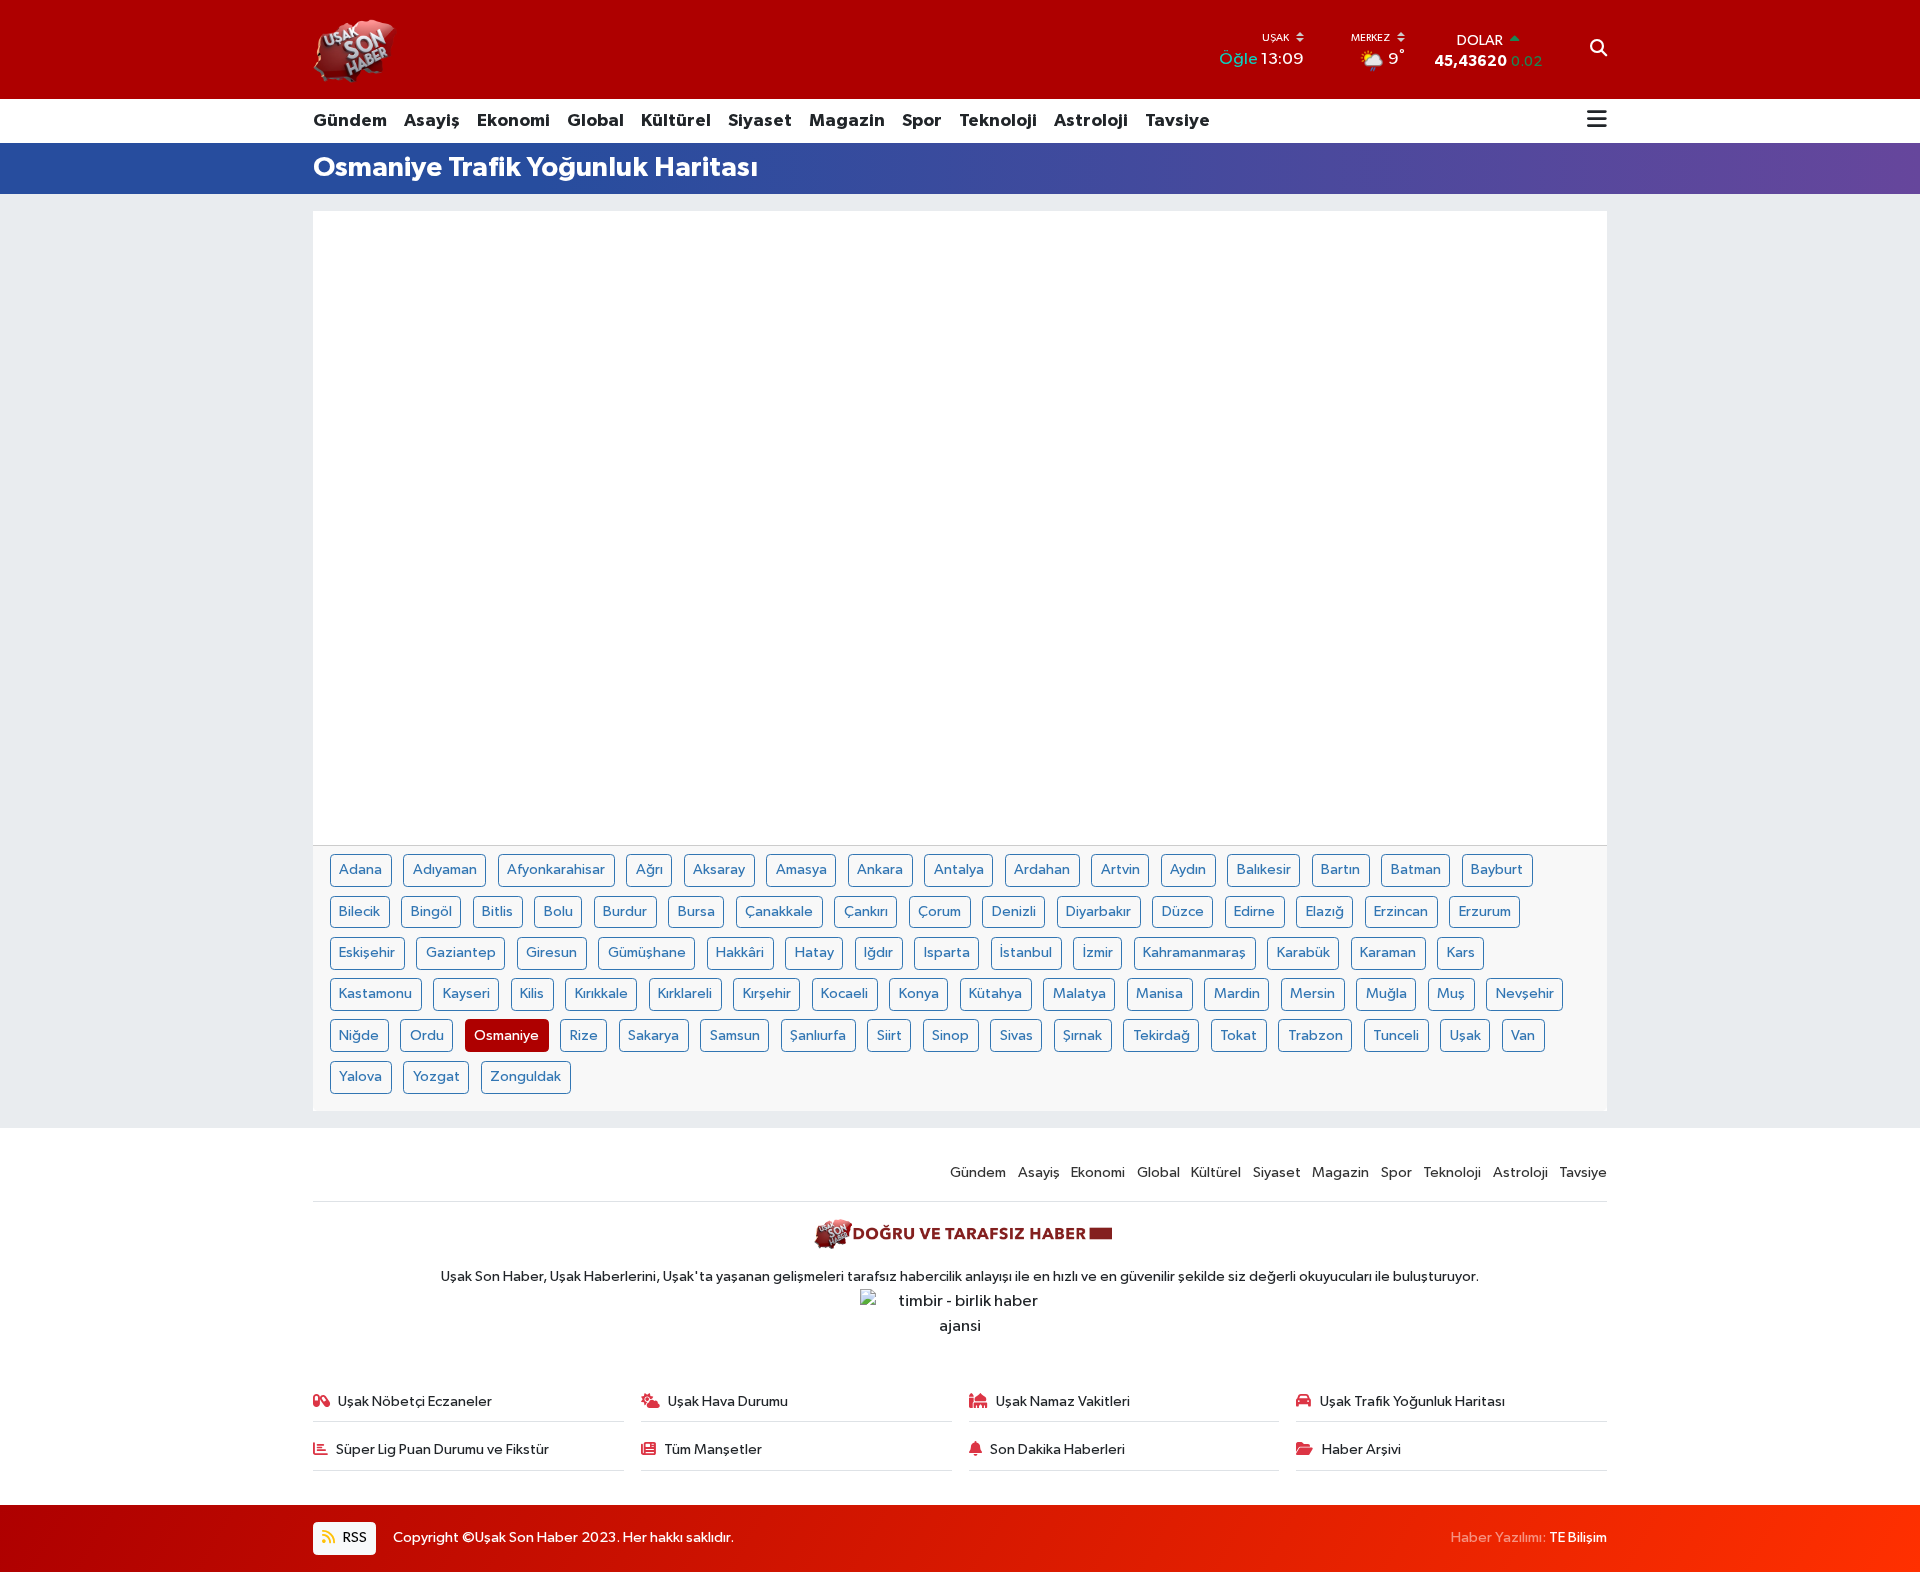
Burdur (625, 911)
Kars (1461, 952)
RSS (353, 1537)
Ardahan (1042, 869)
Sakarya (653, 1035)
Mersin (1312, 993)
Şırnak (1082, 1035)
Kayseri (466, 993)
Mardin (1237, 993)
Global (595, 121)
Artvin (1120, 869)
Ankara (880, 869)
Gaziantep (461, 952)
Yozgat (436, 1076)
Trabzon (1315, 1035)
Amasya (801, 869)
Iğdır (878, 952)
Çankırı (866, 911)
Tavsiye (1177, 121)
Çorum (939, 911)
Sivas (1016, 1035)
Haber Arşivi (1361, 1449)
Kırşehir (767, 993)
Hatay (814, 952)
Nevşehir (1525, 993)
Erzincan (1401, 911)
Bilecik (359, 911)
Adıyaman (445, 869)
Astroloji (1091, 121)
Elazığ (1325, 911)
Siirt (889, 1035)
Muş (1451, 993)
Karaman (1388, 952)
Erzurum (1485, 911)
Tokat (1238, 1035)
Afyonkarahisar (556, 869)
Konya (919, 993)
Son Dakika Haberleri (1057, 1449)
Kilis (532, 993)
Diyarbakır (1098, 911)
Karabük (1303, 952)
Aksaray (719, 869)
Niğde (359, 1035)
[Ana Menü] (1597, 121)
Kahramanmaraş (1194, 952)
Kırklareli (685, 993)
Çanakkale (779, 911)
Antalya (959, 869)
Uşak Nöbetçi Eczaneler (415, 1401)
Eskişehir (367, 952)
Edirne (1254, 911)
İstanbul (1026, 952)
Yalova (360, 1076)
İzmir (1098, 952)
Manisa (1159, 993)
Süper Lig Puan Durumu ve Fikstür (442, 1449)
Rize (584, 1035)
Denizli (1014, 911)
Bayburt (1497, 869)
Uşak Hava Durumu (728, 1401)
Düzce (1183, 911)
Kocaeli (844, 993)
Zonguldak (525, 1076)
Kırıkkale (601, 993)
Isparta (947, 952)
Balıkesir (1264, 869)
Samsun (735, 1035)
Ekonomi (513, 121)
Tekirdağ (1161, 1035)
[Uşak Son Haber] (355, 49)
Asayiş (432, 121)
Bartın (1340, 869)
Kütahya (995, 993)
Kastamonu (375, 993)
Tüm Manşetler (713, 1449)
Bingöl (431, 911)
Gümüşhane (647, 952)
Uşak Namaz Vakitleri (1063, 1401)
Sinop (950, 1035)
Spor (922, 121)
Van (1523, 1035)
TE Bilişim (1578, 1537)
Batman (1416, 869)
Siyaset (760, 121)
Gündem (350, 121)
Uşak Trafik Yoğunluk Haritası (1412, 1401)
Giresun (551, 952)
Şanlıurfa (818, 1035)
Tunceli (1396, 1035)
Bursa (696, 911)
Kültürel (676, 121)
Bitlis (497, 911)
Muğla (1386, 993)
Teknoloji (998, 121)
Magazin (847, 121)
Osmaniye (506, 1035)
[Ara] (1598, 50)
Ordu (427, 1035)
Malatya (1079, 993)
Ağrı (649, 869)
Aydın (1188, 869)
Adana (360, 869)
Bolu (558, 911)
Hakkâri (740, 952)
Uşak (1465, 1035)
